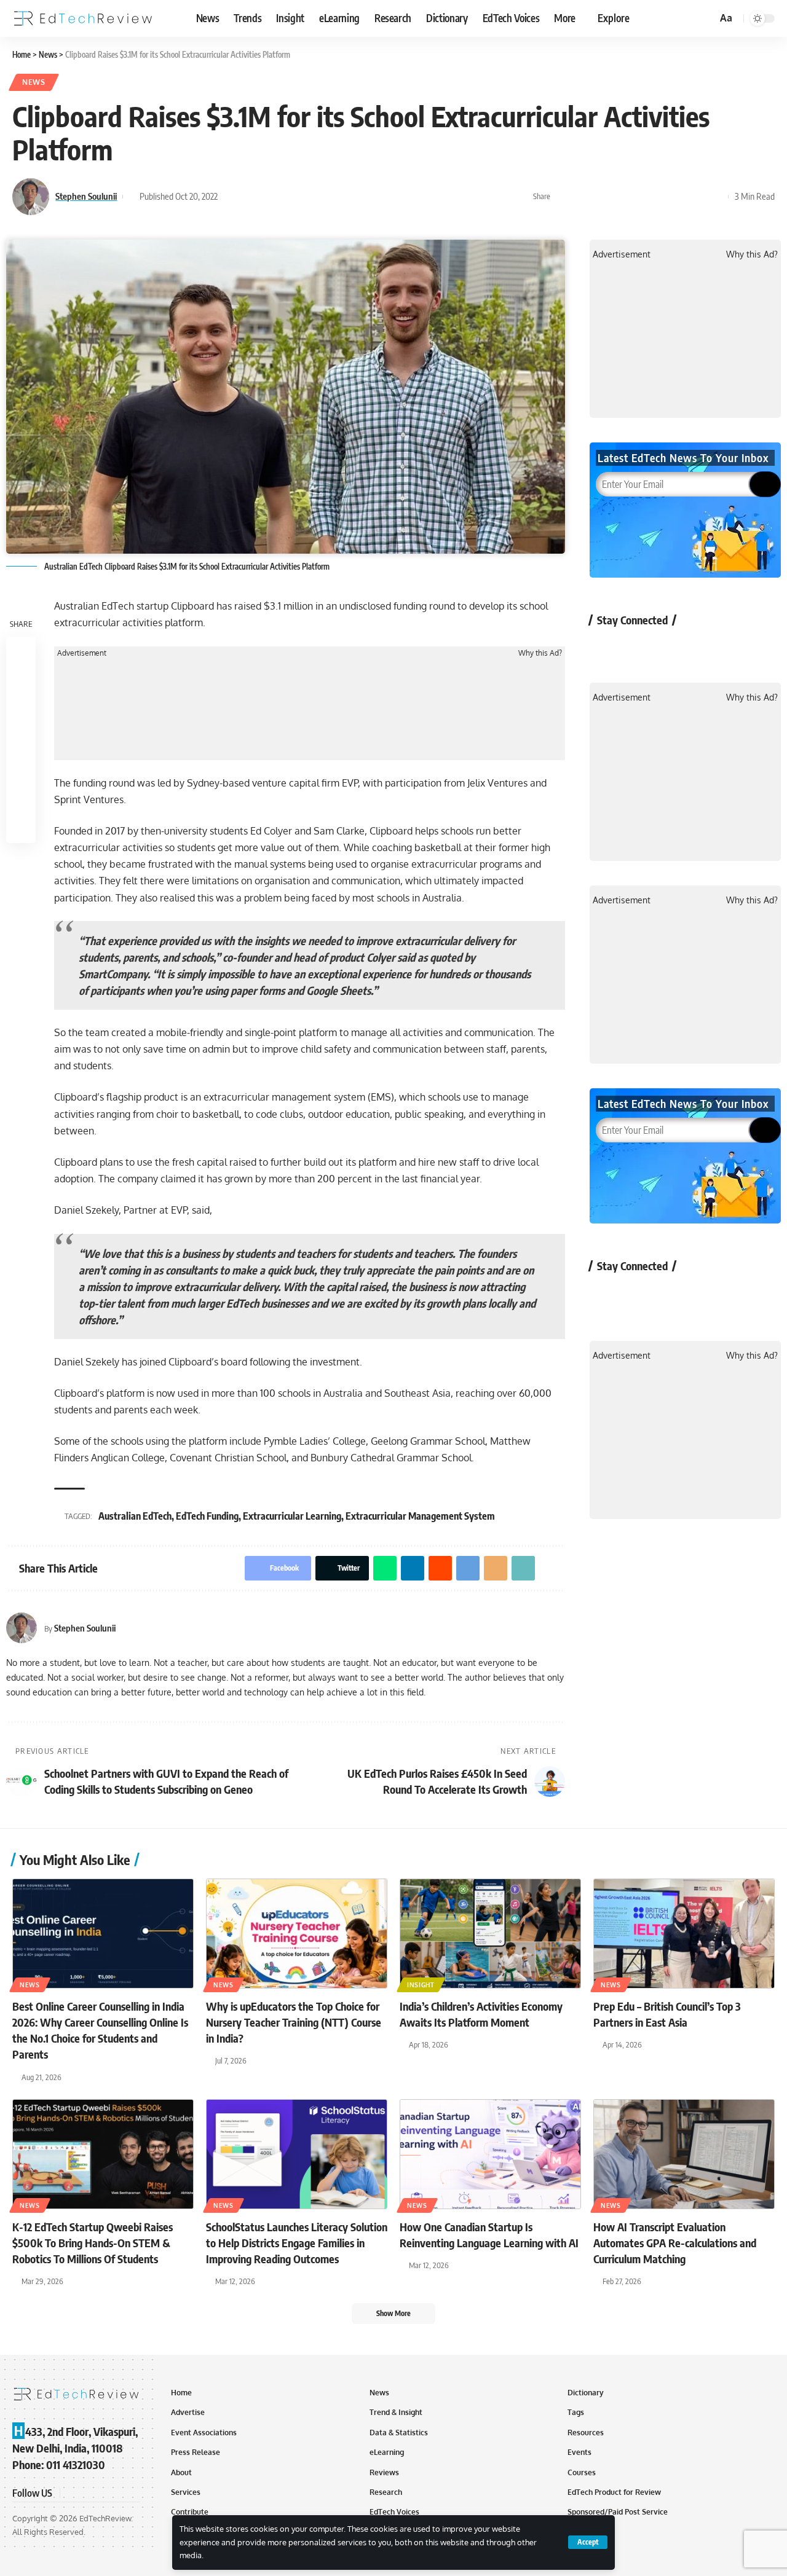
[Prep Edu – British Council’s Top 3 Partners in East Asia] (684, 1934)
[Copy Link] (697, 197)
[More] (716, 197)
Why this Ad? (540, 653)
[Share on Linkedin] (620, 197)
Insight (421, 1985)
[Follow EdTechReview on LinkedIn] (736, 648)
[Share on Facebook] (563, 197)
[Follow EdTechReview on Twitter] (639, 648)
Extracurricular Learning (292, 1516)
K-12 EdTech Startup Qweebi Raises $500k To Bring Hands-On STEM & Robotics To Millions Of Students (93, 2243)
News (34, 82)
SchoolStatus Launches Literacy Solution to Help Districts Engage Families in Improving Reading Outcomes (297, 2243)
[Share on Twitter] (582, 197)
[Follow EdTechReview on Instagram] (704, 648)
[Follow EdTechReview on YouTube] (671, 648)
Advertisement (82, 653)
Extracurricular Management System (420, 1516)
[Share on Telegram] (658, 197)
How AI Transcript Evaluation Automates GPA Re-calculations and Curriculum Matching (675, 2243)
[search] (706, 18)
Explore (614, 18)
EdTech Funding (207, 1516)
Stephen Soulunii (86, 196)
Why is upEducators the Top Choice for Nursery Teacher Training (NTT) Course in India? (294, 2022)
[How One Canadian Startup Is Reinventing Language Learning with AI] (490, 2154)
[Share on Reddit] (639, 197)
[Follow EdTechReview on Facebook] (606, 648)
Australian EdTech (135, 1516)
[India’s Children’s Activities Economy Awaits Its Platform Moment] (490, 1934)
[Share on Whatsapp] (601, 197)
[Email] (678, 197)
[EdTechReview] (83, 18)
